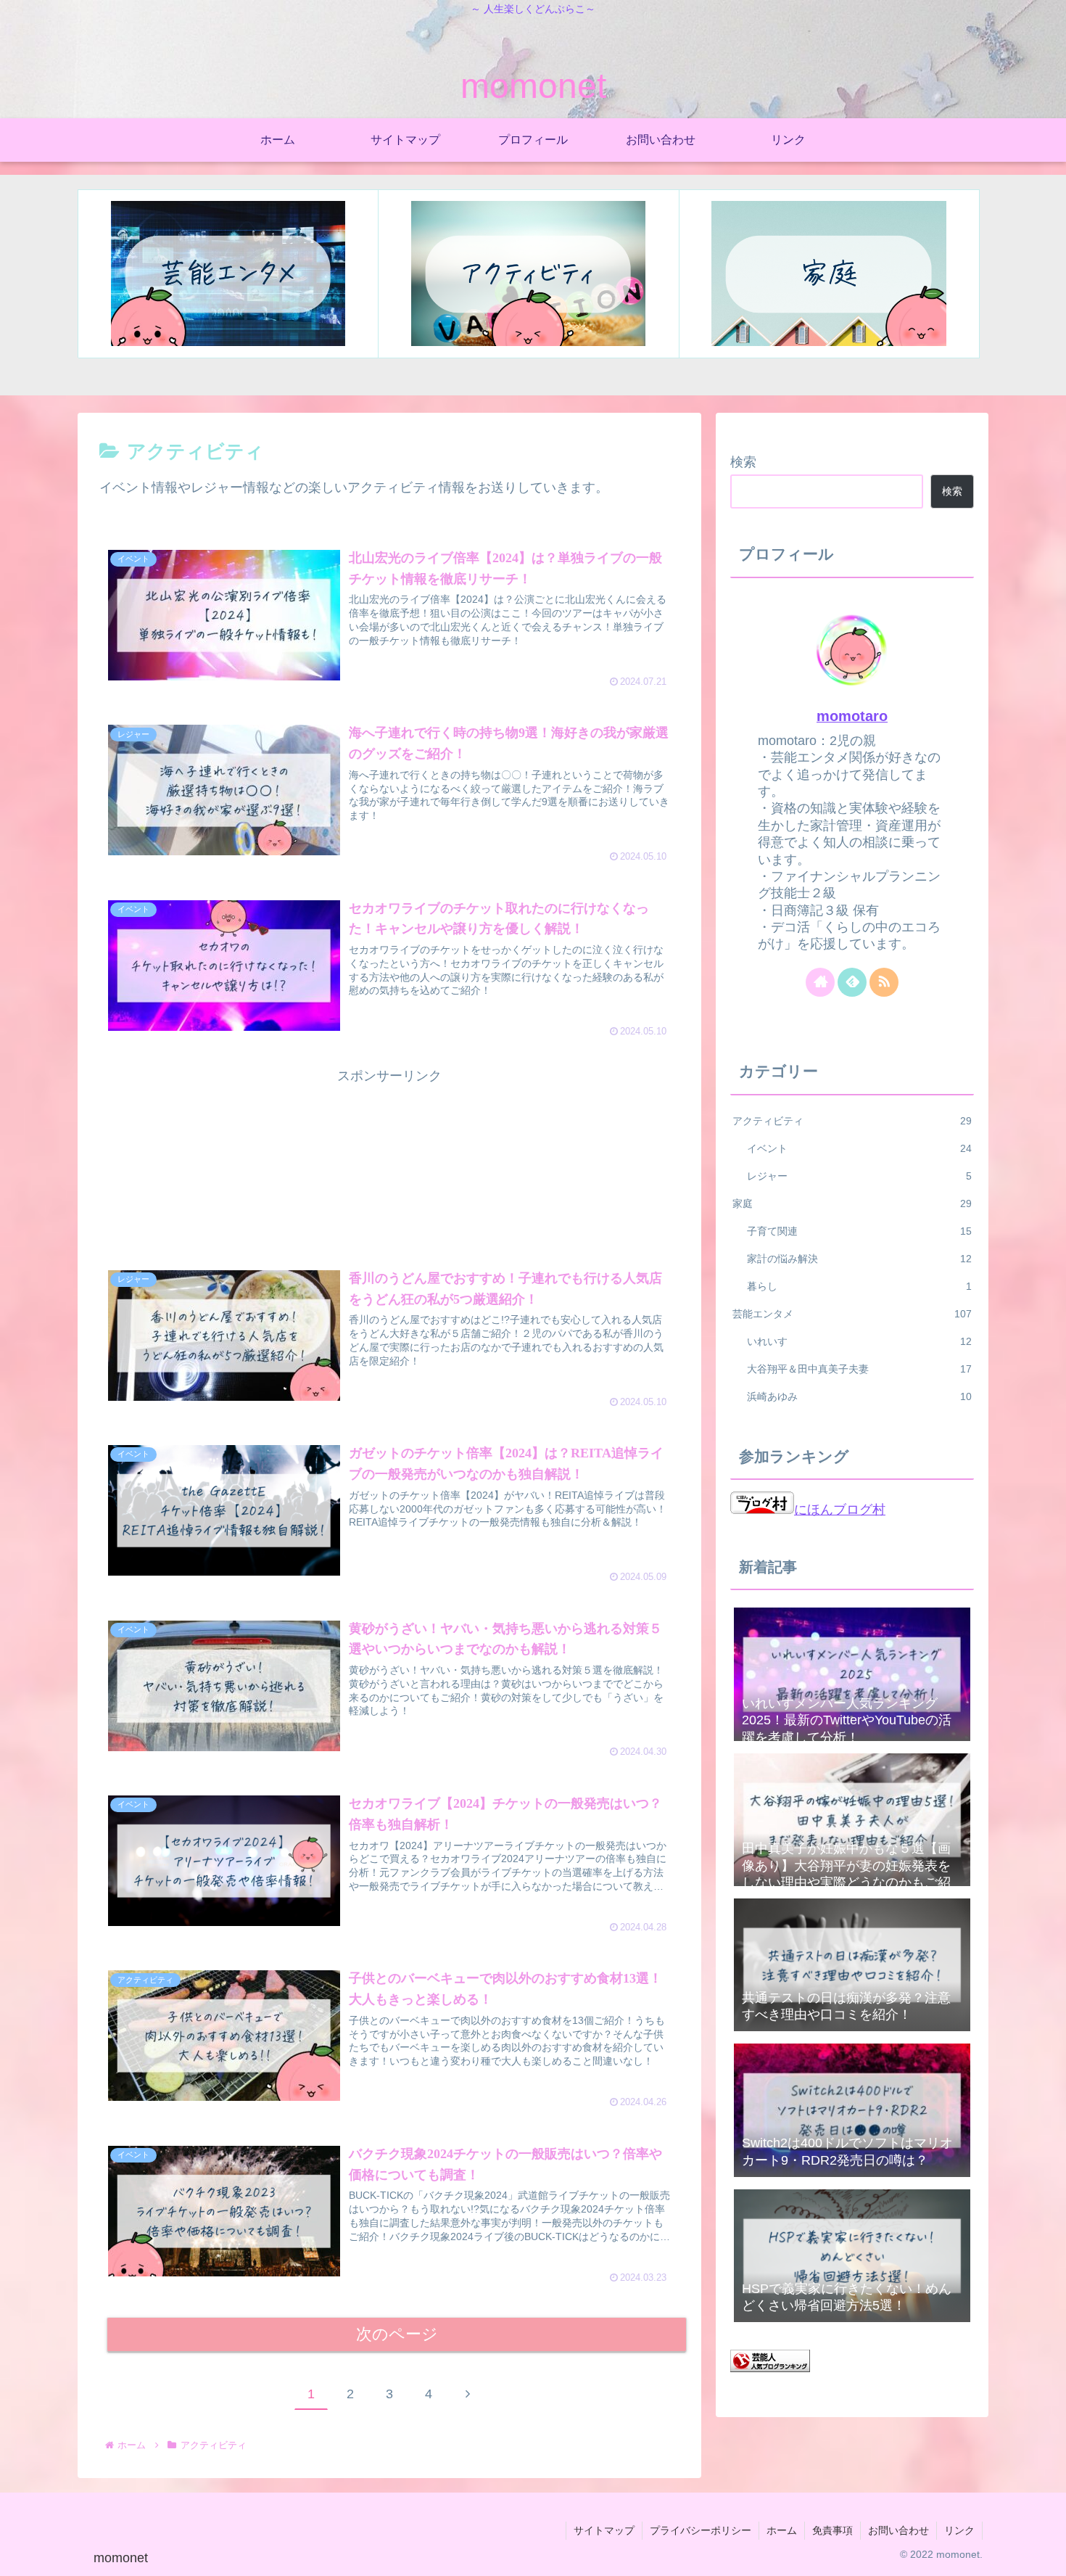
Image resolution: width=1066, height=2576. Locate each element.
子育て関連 (859, 1231)
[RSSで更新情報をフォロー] (884, 982)
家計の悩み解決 (859, 1259)
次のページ (397, 2334)
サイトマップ (604, 2530)
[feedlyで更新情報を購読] (852, 982)
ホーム (782, 2530)
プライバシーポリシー (701, 2530)
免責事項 (832, 2530)
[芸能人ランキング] (770, 2368)
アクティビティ (852, 1121)
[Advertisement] (389, 1161)
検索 (743, 462)
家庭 (852, 1203)
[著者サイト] (820, 982)
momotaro (852, 716)
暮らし (859, 1286)
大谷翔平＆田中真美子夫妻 (859, 1369)
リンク (959, 2530)
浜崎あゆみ (859, 1396)
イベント (859, 1148)
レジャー (859, 1176)
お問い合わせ (898, 2530)
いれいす (859, 1341)
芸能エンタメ (852, 1314)
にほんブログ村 (840, 1510)
